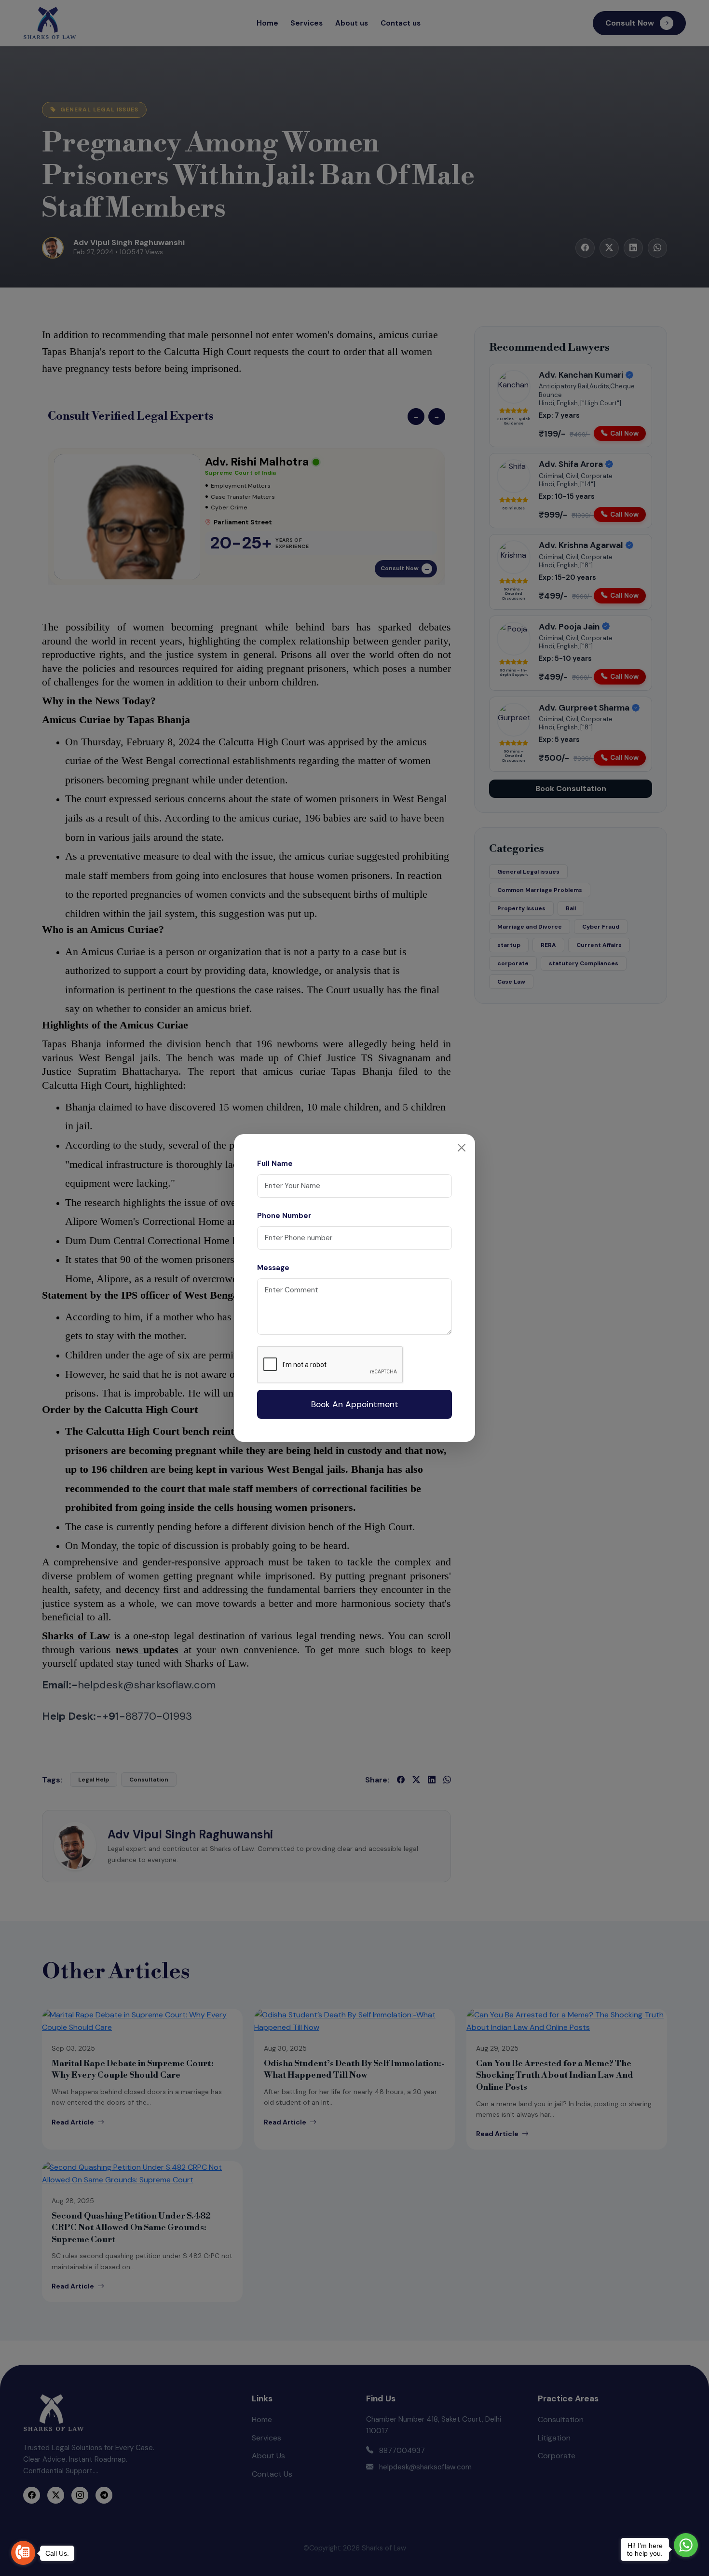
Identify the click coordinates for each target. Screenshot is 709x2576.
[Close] (462, 1148)
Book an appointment (355, 1404)
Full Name (275, 1164)
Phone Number (284, 1216)
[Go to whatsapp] (686, 2545)
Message (273, 1268)
